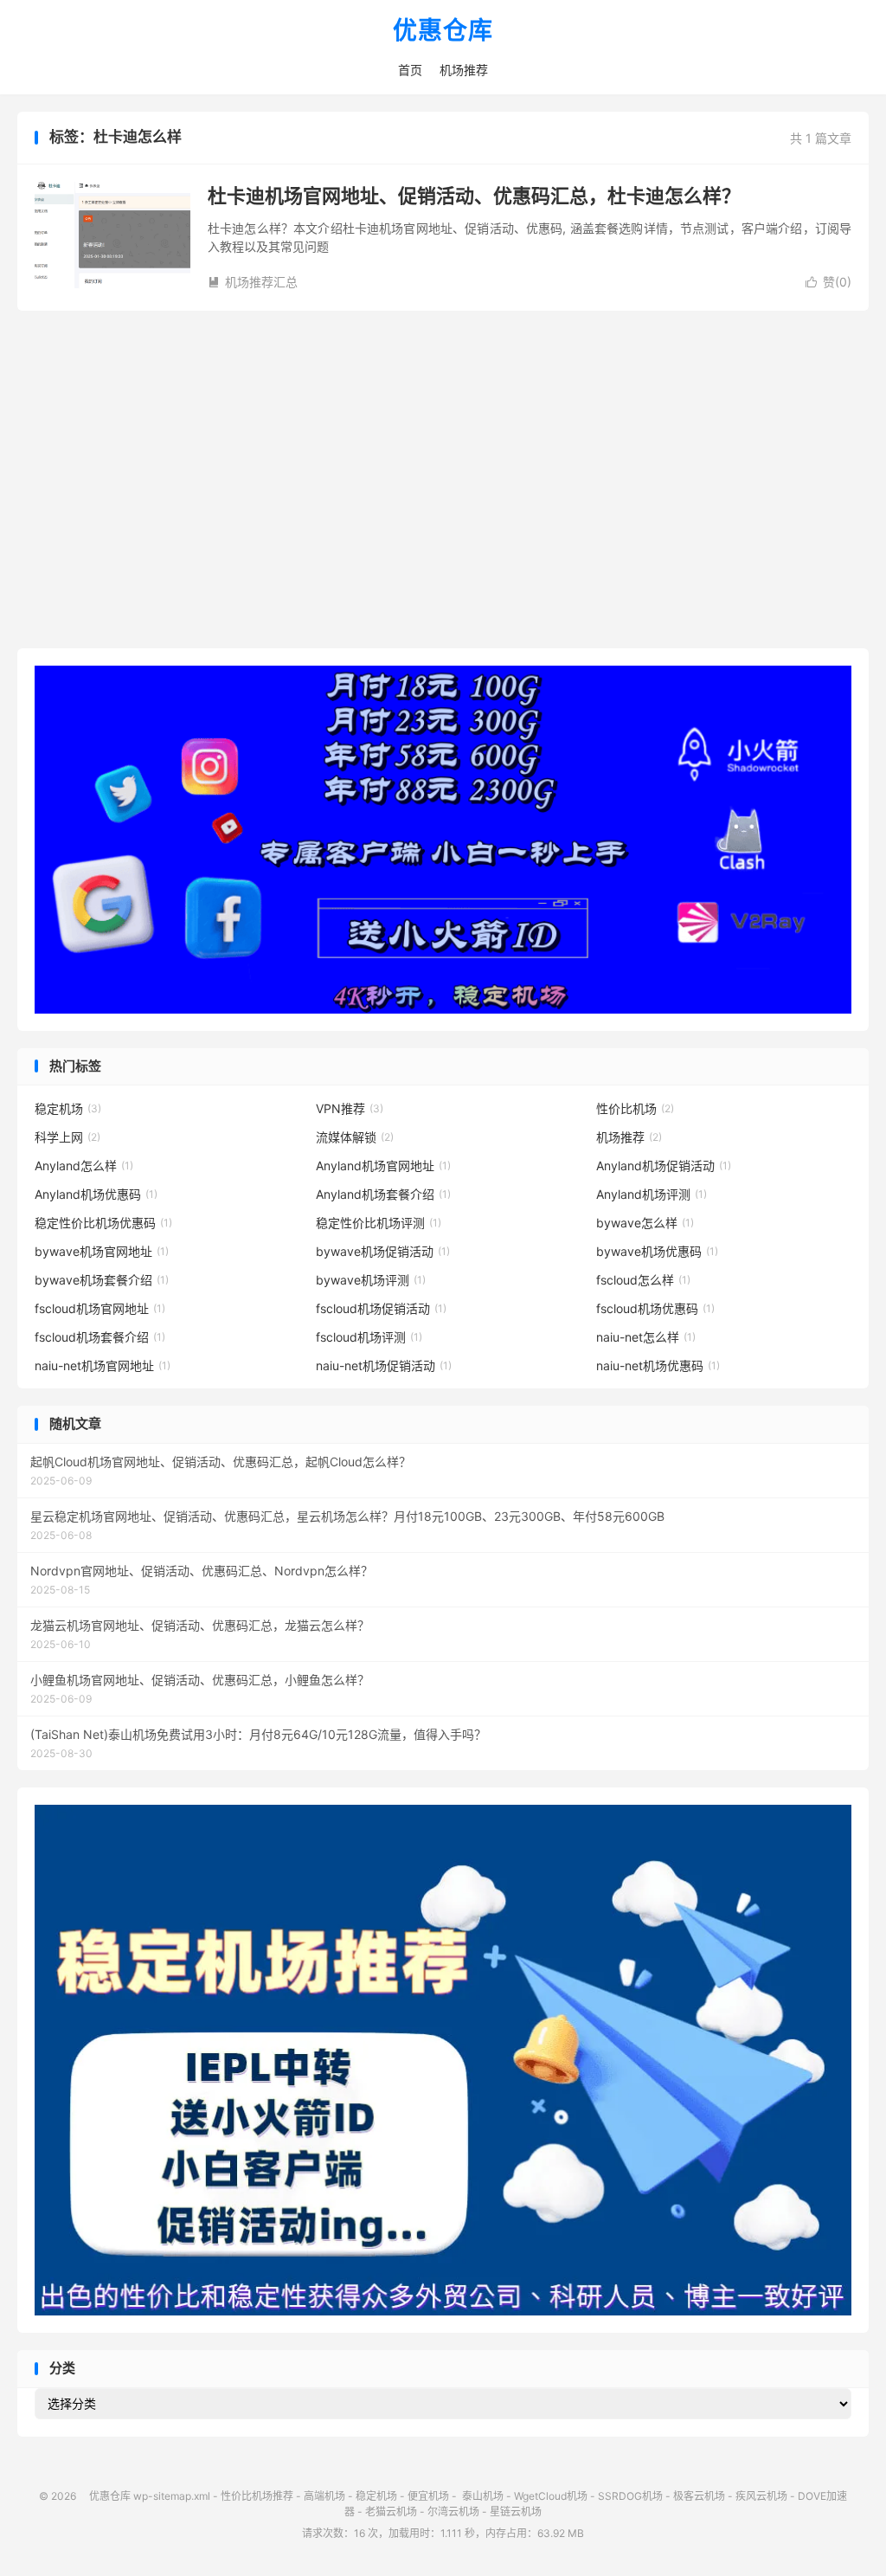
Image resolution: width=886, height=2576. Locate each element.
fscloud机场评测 (369, 1337)
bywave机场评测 (371, 1280)
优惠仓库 (443, 31)
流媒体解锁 (355, 1137)
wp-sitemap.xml (172, 2496)
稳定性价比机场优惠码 (103, 1223)
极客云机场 (699, 2496)
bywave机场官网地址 (102, 1251)
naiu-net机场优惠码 (658, 1365)
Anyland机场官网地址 (383, 1166)
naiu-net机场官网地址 (103, 1365)
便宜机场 (428, 2496)
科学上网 (67, 1137)
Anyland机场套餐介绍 (383, 1194)
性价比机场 (635, 1108)
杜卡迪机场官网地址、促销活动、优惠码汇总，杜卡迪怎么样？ (474, 196)
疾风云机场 (761, 2496)
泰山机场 (482, 2496)
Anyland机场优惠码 (96, 1194)
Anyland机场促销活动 (664, 1166)
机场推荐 (464, 70)
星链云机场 (516, 2512)
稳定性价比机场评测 (379, 1223)
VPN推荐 (350, 1108)
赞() (828, 282)
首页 (410, 70)
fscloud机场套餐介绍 (100, 1337)
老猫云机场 (391, 2512)
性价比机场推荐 (257, 2496)
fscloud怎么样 (643, 1280)
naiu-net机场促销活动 (384, 1365)
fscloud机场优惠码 (655, 1308)
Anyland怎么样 (84, 1166)
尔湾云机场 (453, 2512)
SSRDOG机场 (630, 2496)
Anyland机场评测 (652, 1194)
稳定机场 (68, 1108)
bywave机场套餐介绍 (102, 1280)
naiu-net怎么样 (646, 1337)
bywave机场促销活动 (383, 1251)
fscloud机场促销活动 (381, 1308)
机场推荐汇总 (253, 282)
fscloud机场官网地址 (100, 1308)
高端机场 (324, 2496)
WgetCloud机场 (551, 2496)
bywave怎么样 (645, 1223)
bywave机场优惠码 (657, 1251)
